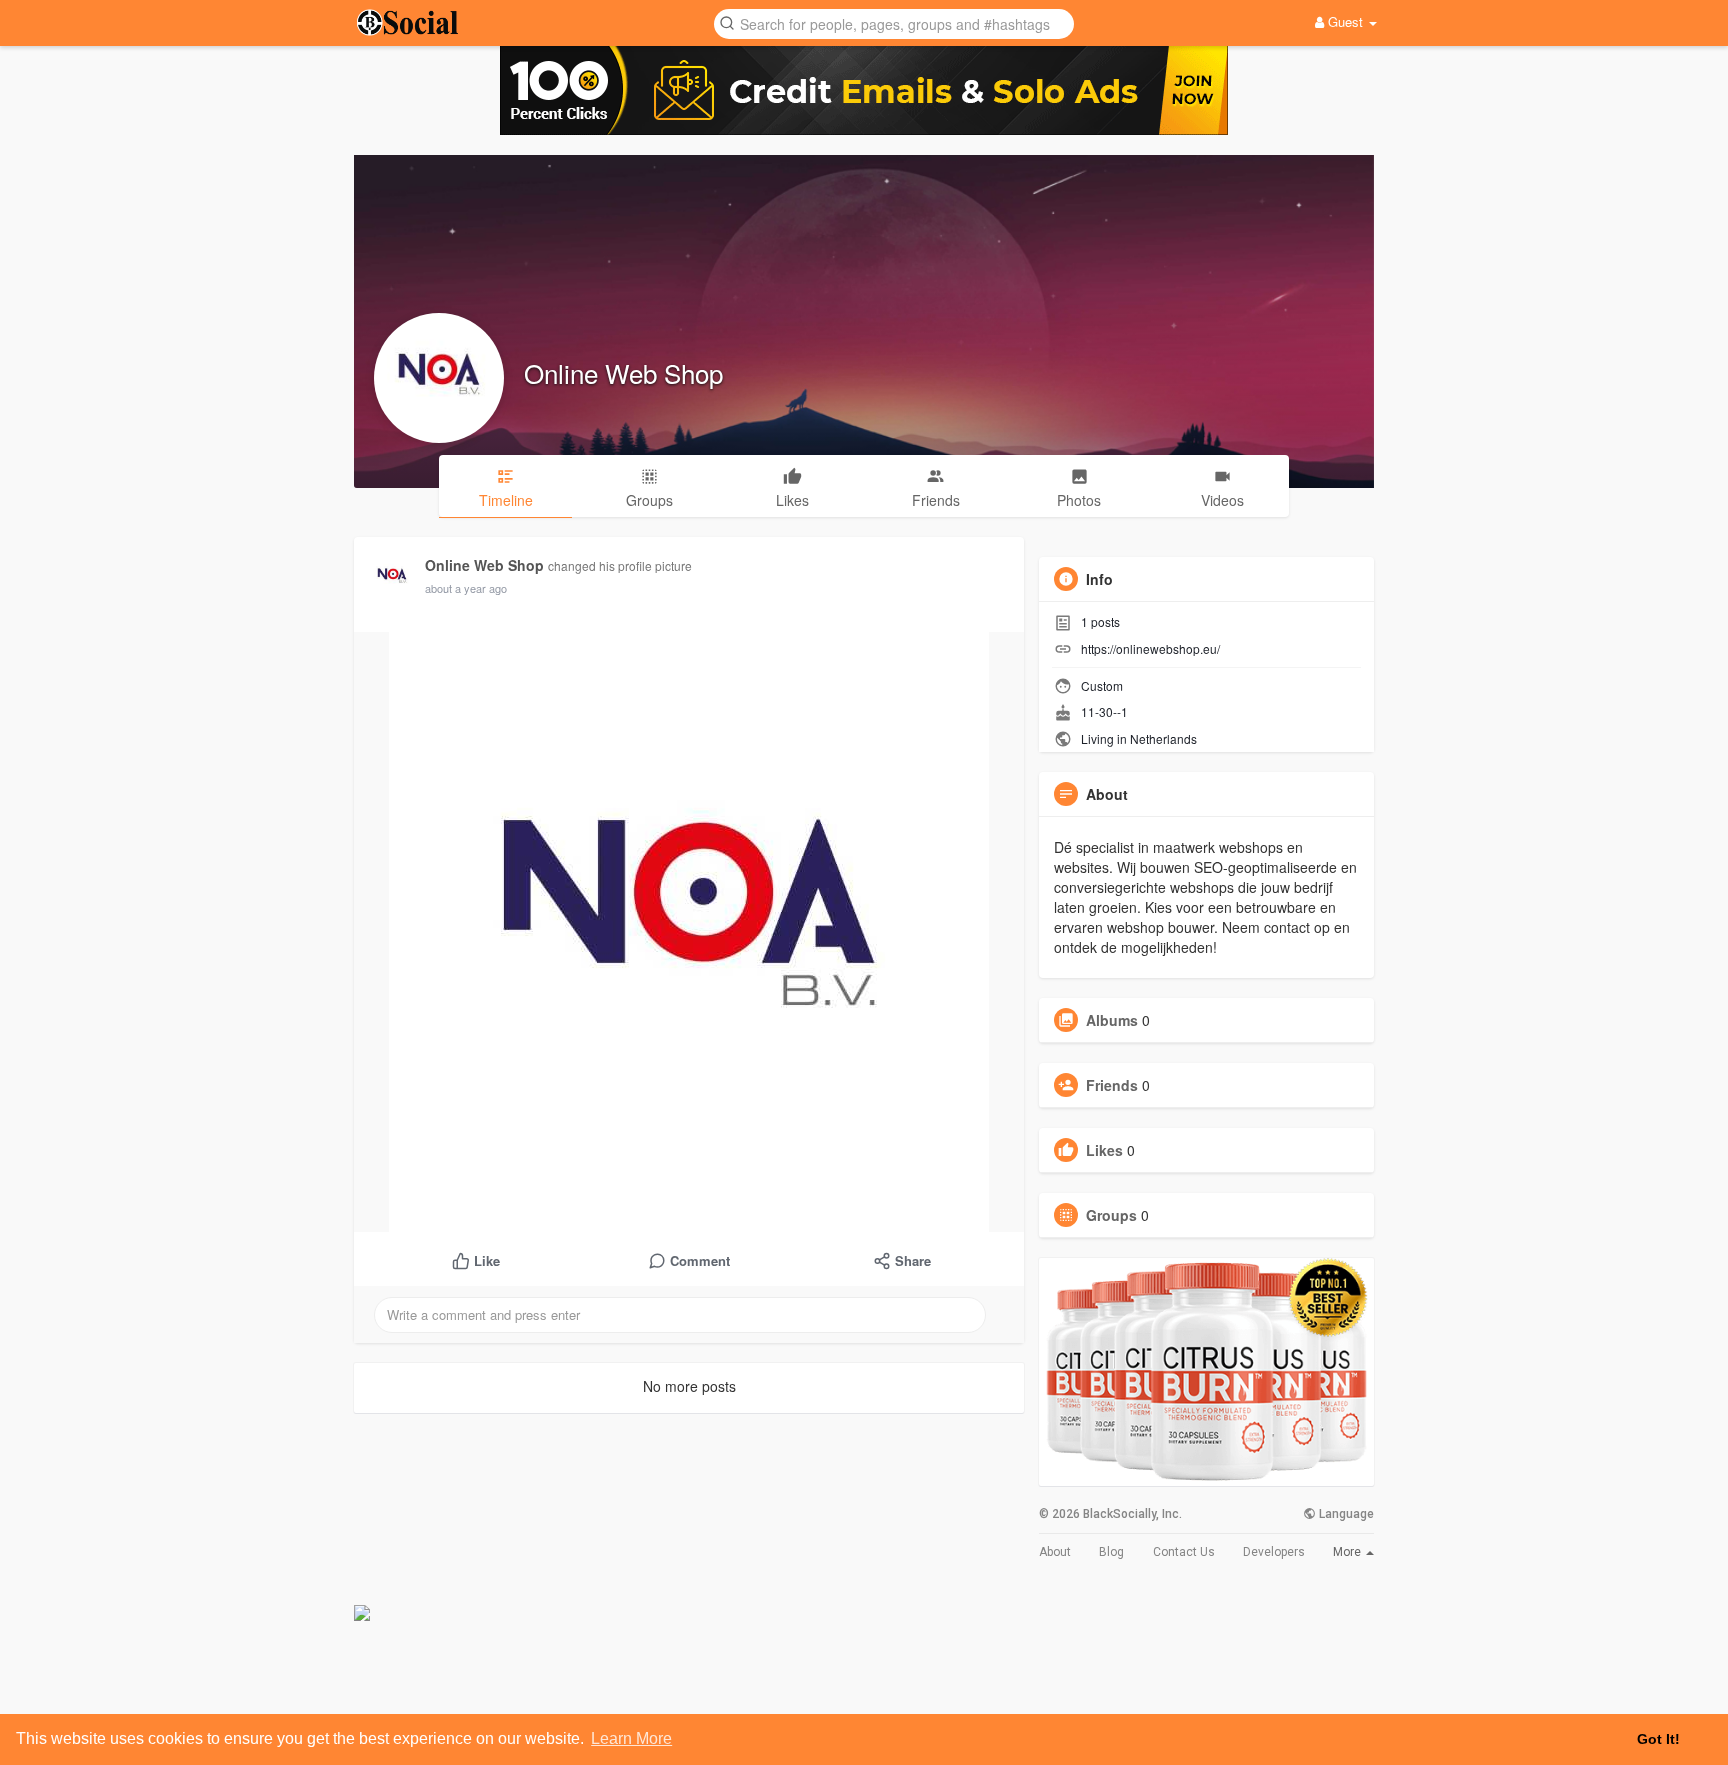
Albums (1112, 1020)
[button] (894, 22)
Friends (1112, 1085)
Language (1345, 1514)
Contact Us (1184, 1552)
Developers (1274, 1552)
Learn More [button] (631, 1738)
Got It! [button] (1658, 1739)
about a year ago (466, 588)
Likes (1104, 1150)
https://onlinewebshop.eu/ (1150, 648)
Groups (1111, 1215)
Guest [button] (1345, 21)
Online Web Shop (623, 372)
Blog (1111, 1552)
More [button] (1348, 1552)
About (1055, 1552)
